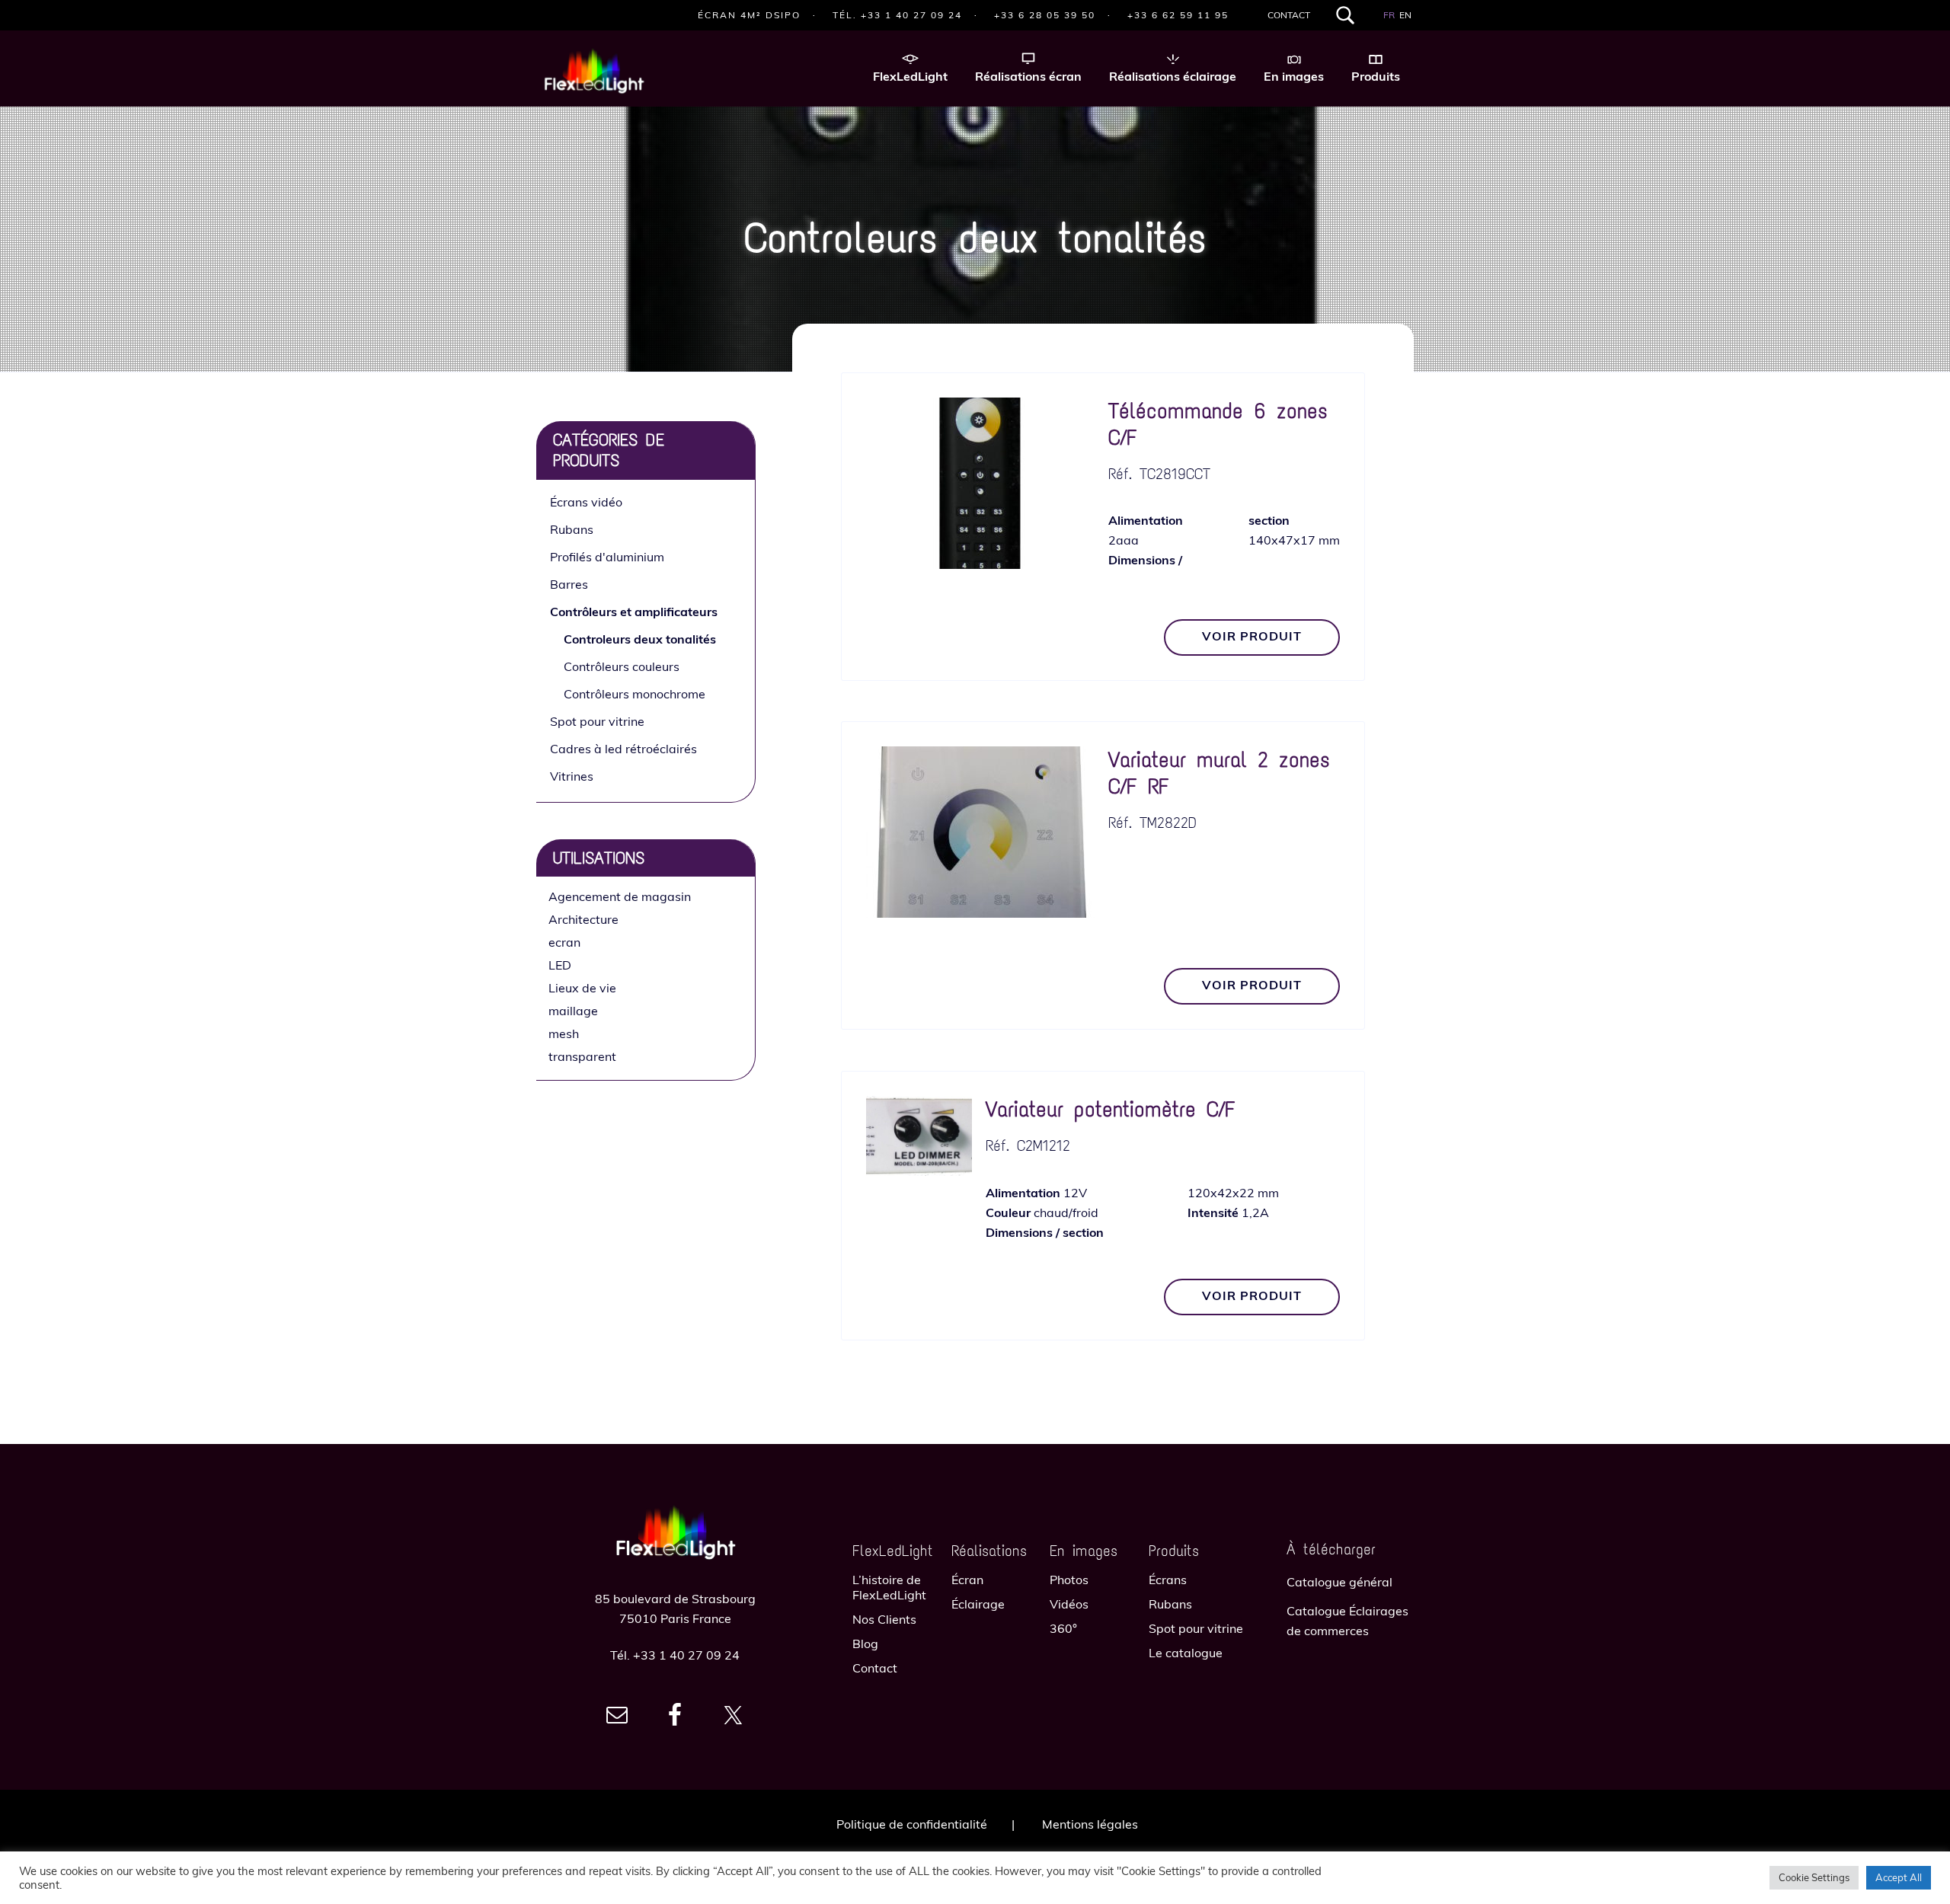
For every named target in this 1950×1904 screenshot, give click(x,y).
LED (560, 965)
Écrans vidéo (586, 502)
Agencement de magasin (620, 896)
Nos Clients (884, 1619)
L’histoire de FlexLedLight (889, 1587)
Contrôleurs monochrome (635, 694)
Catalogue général (1339, 1582)
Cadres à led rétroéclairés (623, 749)
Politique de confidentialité (912, 1824)
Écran (967, 1580)
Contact (1289, 15)
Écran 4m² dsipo (749, 15)
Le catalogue (1186, 1653)
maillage (573, 1011)
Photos (1069, 1580)
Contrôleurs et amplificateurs (634, 612)
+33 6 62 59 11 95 (1178, 15)
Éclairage (978, 1604)
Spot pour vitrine (597, 721)
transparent (582, 1056)
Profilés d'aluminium (607, 557)
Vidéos (1069, 1604)
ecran (564, 942)
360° (1063, 1628)
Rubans (572, 529)
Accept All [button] (1899, 1877)
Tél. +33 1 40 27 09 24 (897, 15)
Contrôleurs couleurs (622, 666)
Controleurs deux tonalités (640, 639)
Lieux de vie (582, 988)
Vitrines (572, 776)
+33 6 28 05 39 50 (1045, 15)
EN (1405, 15)
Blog (865, 1644)
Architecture (583, 919)
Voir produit (1252, 636)
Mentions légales (1090, 1824)
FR (1389, 15)
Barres (569, 584)
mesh (564, 1033)
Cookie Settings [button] (1814, 1877)
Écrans (1168, 1580)
